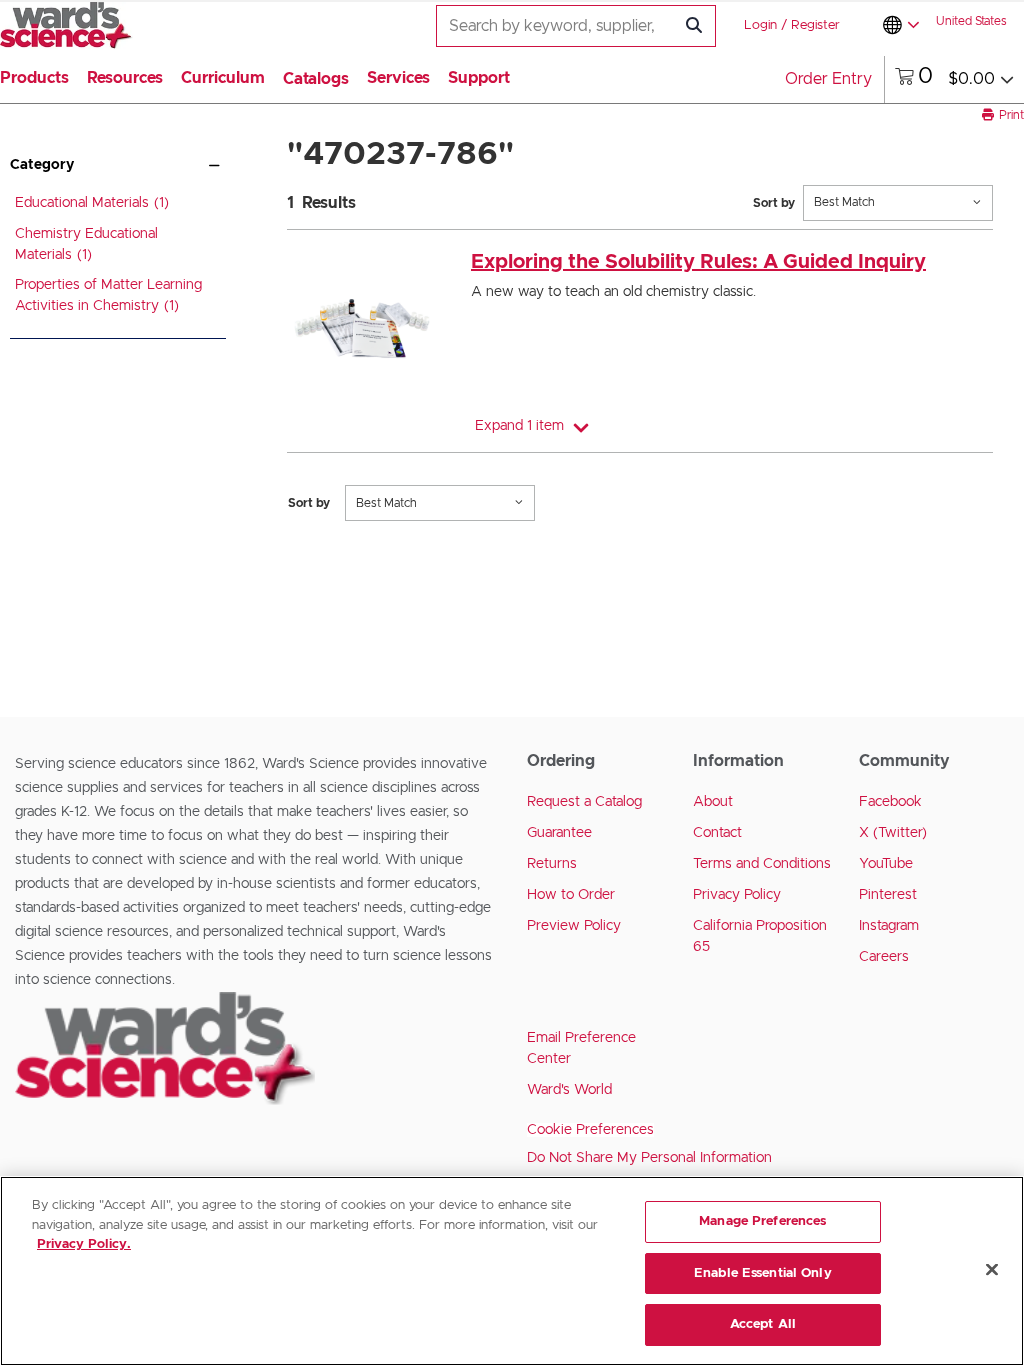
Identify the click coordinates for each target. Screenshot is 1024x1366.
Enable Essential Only (763, 1273)
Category (42, 165)
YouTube (886, 864)
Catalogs (316, 79)
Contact (717, 833)
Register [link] (815, 25)
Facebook (890, 802)
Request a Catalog (584, 802)
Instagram (889, 926)
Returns (552, 864)
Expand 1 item (519, 426)
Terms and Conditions (762, 864)
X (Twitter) (893, 833)
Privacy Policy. (84, 1244)
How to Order (571, 895)
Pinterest (888, 895)
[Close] (992, 1270)
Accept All (763, 1324)
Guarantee (559, 833)
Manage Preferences (762, 1221)
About (713, 802)
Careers (884, 957)
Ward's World (569, 1090)
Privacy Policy (737, 895)
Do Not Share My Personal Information (649, 1158)
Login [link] (760, 25)
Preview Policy (574, 926)
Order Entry (828, 79)
